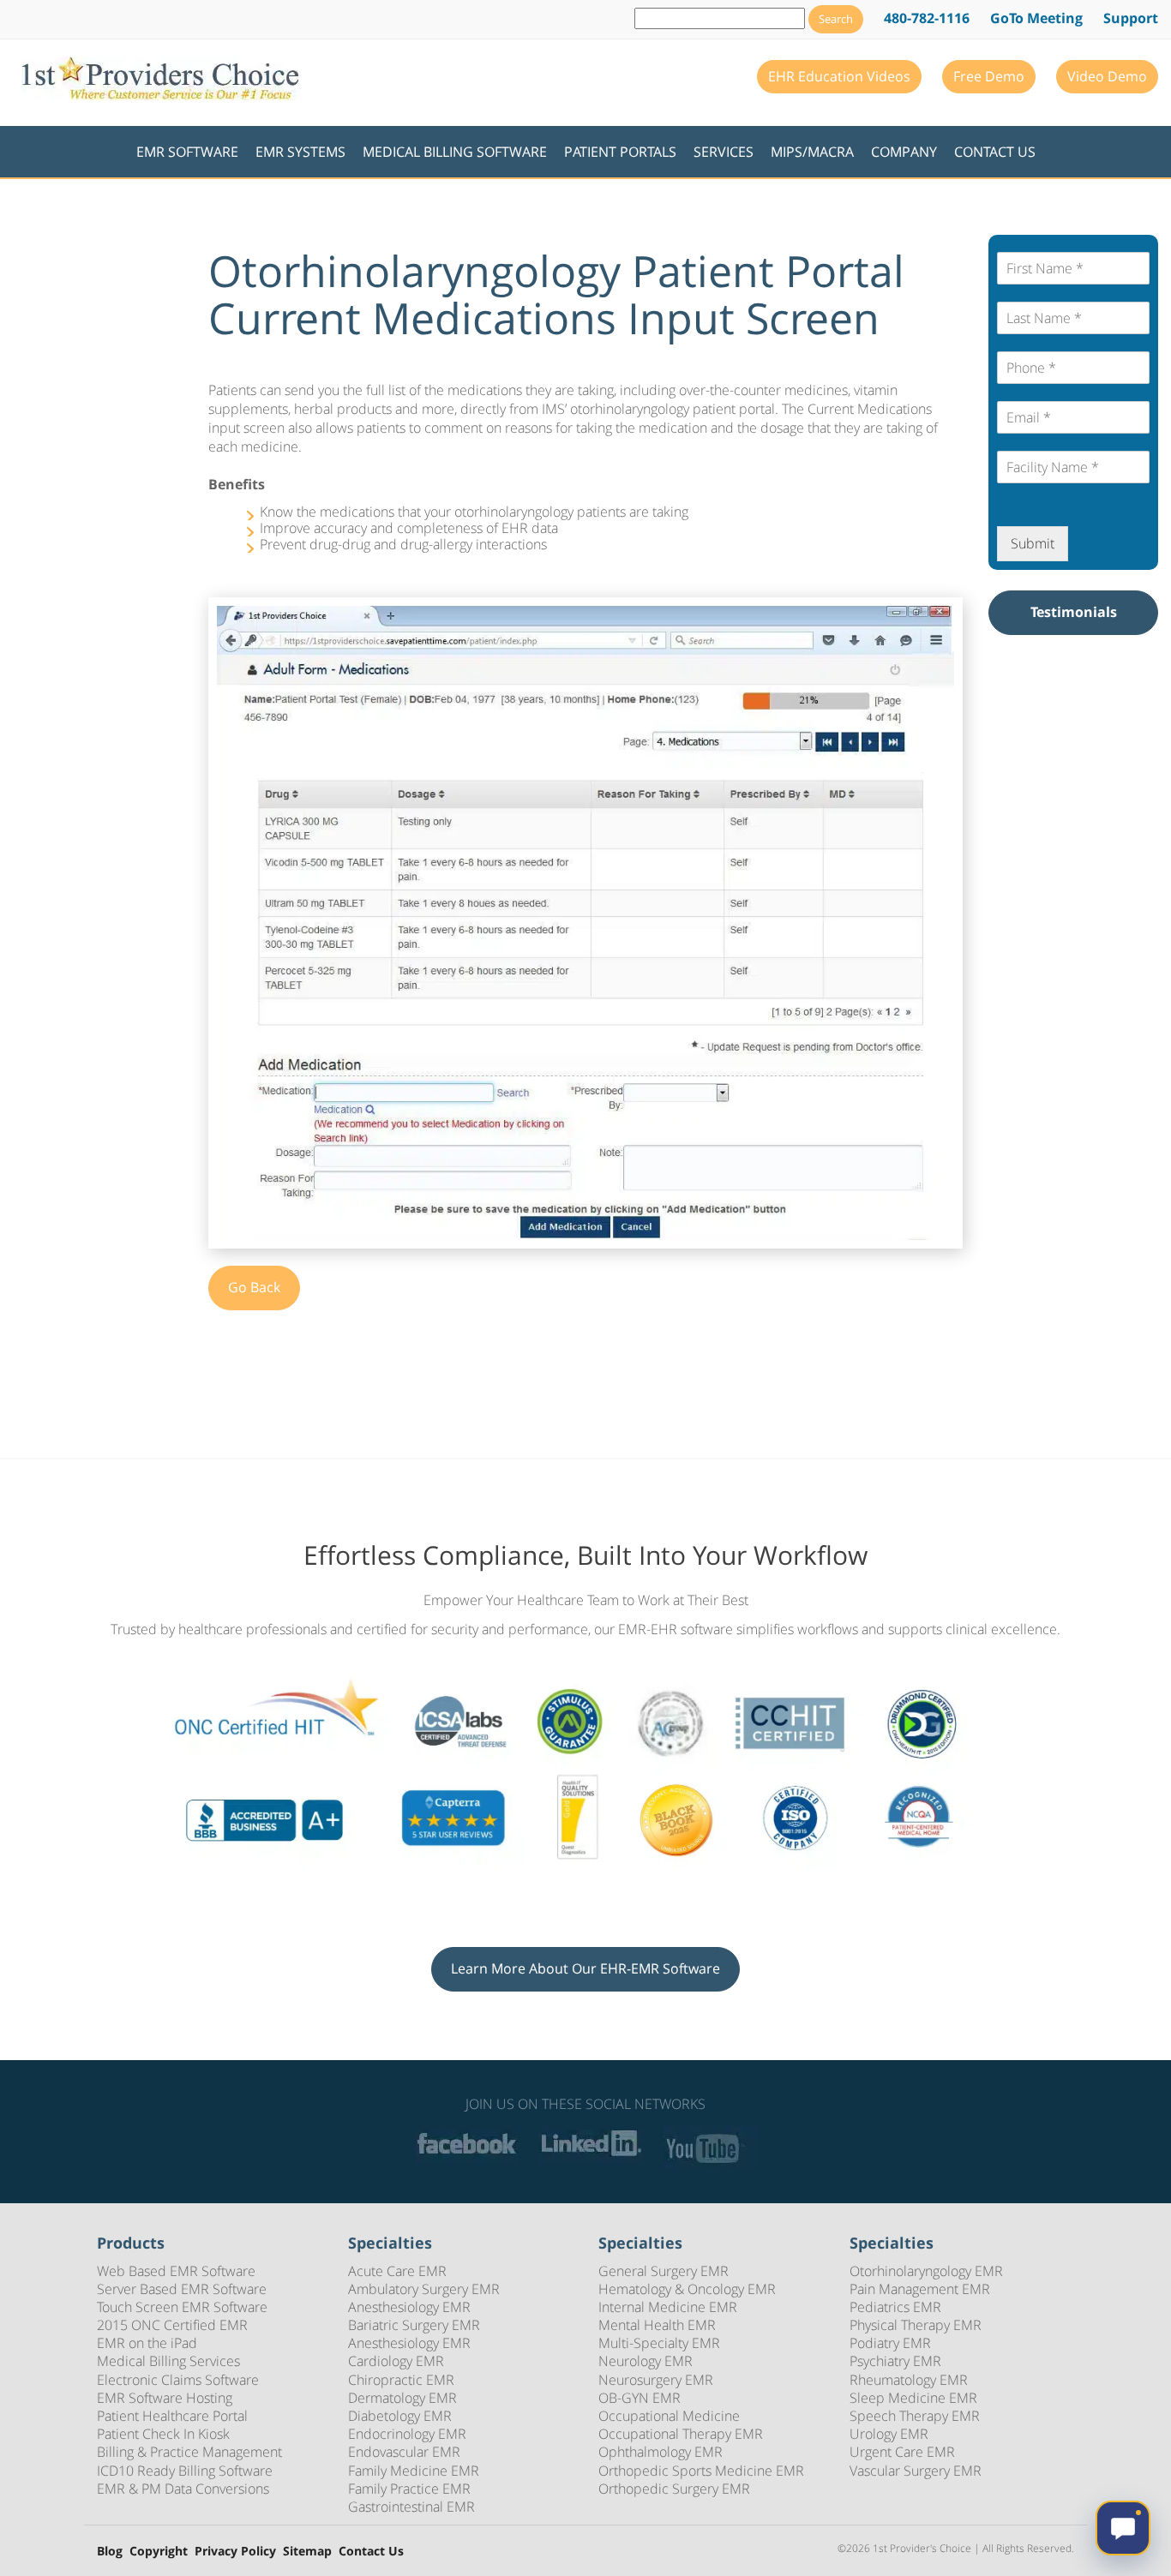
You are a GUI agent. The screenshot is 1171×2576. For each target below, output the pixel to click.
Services (724, 152)
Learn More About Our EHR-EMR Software (585, 1968)
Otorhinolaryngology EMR (926, 2271)
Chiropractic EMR (401, 2380)
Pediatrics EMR (895, 2307)
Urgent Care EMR (902, 2452)
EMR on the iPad (147, 2343)
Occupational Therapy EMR (681, 2434)
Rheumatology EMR (909, 2380)
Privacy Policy (235, 2552)
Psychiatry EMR (895, 2361)
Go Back (254, 1287)
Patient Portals (620, 152)
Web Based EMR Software (176, 2271)
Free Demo (989, 76)
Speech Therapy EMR (915, 2416)
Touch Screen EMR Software (182, 2307)
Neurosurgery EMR (656, 2380)
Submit (1033, 543)
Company (904, 152)
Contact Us (995, 152)
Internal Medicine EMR (668, 2307)
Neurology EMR (646, 2361)
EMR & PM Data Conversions (183, 2489)
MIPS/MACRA (812, 152)
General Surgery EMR (664, 2271)
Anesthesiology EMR (409, 2307)
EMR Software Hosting (165, 2398)
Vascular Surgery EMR (916, 2471)
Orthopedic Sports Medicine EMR (701, 2471)
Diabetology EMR (400, 2416)
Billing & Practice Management (189, 2452)
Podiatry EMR (890, 2343)
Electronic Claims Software (178, 2380)
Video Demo (1107, 76)
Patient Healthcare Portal (172, 2416)
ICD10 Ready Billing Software (185, 2471)
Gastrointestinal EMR (411, 2507)
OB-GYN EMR (640, 2398)
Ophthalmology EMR (661, 2452)
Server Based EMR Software (182, 2289)
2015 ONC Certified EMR (172, 2325)
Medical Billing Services (168, 2361)
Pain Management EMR (920, 2289)
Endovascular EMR (404, 2452)
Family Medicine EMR (414, 2471)
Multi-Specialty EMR (659, 2343)
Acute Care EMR (397, 2271)
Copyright (159, 2552)
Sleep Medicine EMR (913, 2398)
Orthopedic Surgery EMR (674, 2489)
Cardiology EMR (396, 2361)
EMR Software (187, 152)
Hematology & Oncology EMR (687, 2289)
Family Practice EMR (409, 2489)
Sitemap (307, 2552)
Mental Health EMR (657, 2325)
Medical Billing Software (455, 152)
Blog (110, 2552)
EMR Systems (300, 152)
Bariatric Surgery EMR (414, 2325)
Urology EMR (889, 2434)
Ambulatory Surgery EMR (424, 2289)
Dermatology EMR (402, 2398)
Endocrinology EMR (407, 2434)
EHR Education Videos (839, 76)
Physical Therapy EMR (916, 2325)
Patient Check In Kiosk (163, 2434)
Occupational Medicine (669, 2416)
